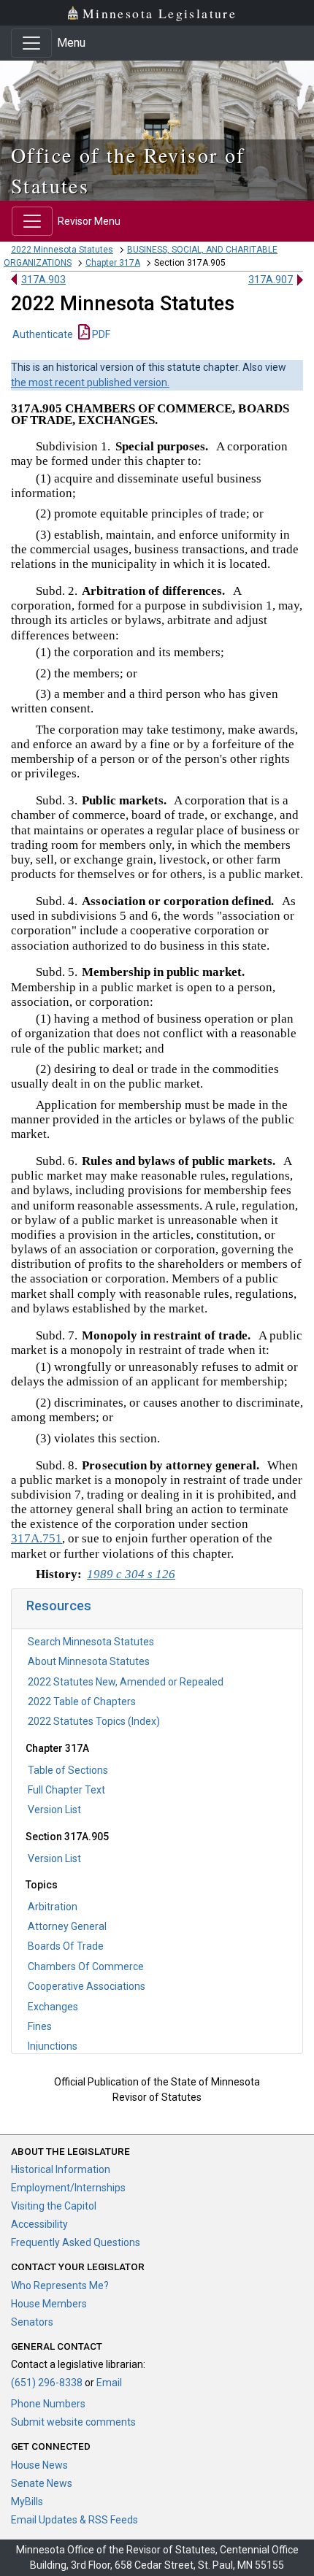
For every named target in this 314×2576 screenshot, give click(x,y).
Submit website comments (73, 2422)
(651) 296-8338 (47, 2383)
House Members (49, 2304)
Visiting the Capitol (54, 2206)
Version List (54, 1810)
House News (39, 2465)
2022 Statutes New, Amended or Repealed (126, 1682)
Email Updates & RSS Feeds (74, 2520)
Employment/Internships (68, 2188)
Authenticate (43, 334)
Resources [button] (59, 1606)
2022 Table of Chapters (82, 1702)
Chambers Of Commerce (86, 1966)
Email (109, 2383)
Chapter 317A (113, 263)
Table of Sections (68, 1770)
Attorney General (67, 1926)
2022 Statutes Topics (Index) (94, 1721)
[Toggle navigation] (31, 43)
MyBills (27, 2502)
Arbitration (53, 1907)
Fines (40, 2026)
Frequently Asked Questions (76, 2242)
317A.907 (271, 280)
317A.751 (37, 1538)
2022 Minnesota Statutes (62, 250)
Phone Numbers (48, 2404)
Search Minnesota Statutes (91, 1642)
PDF (100, 334)
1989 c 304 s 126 (131, 1574)
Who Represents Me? (60, 2285)
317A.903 (43, 280)
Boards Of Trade (66, 1946)
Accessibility (39, 2224)
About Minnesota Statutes (89, 1661)
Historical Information (61, 2169)
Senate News (42, 2483)
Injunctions (53, 2046)
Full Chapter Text (66, 1790)
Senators (32, 2322)
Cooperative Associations (87, 1986)
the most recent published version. (90, 382)
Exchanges (53, 2007)
